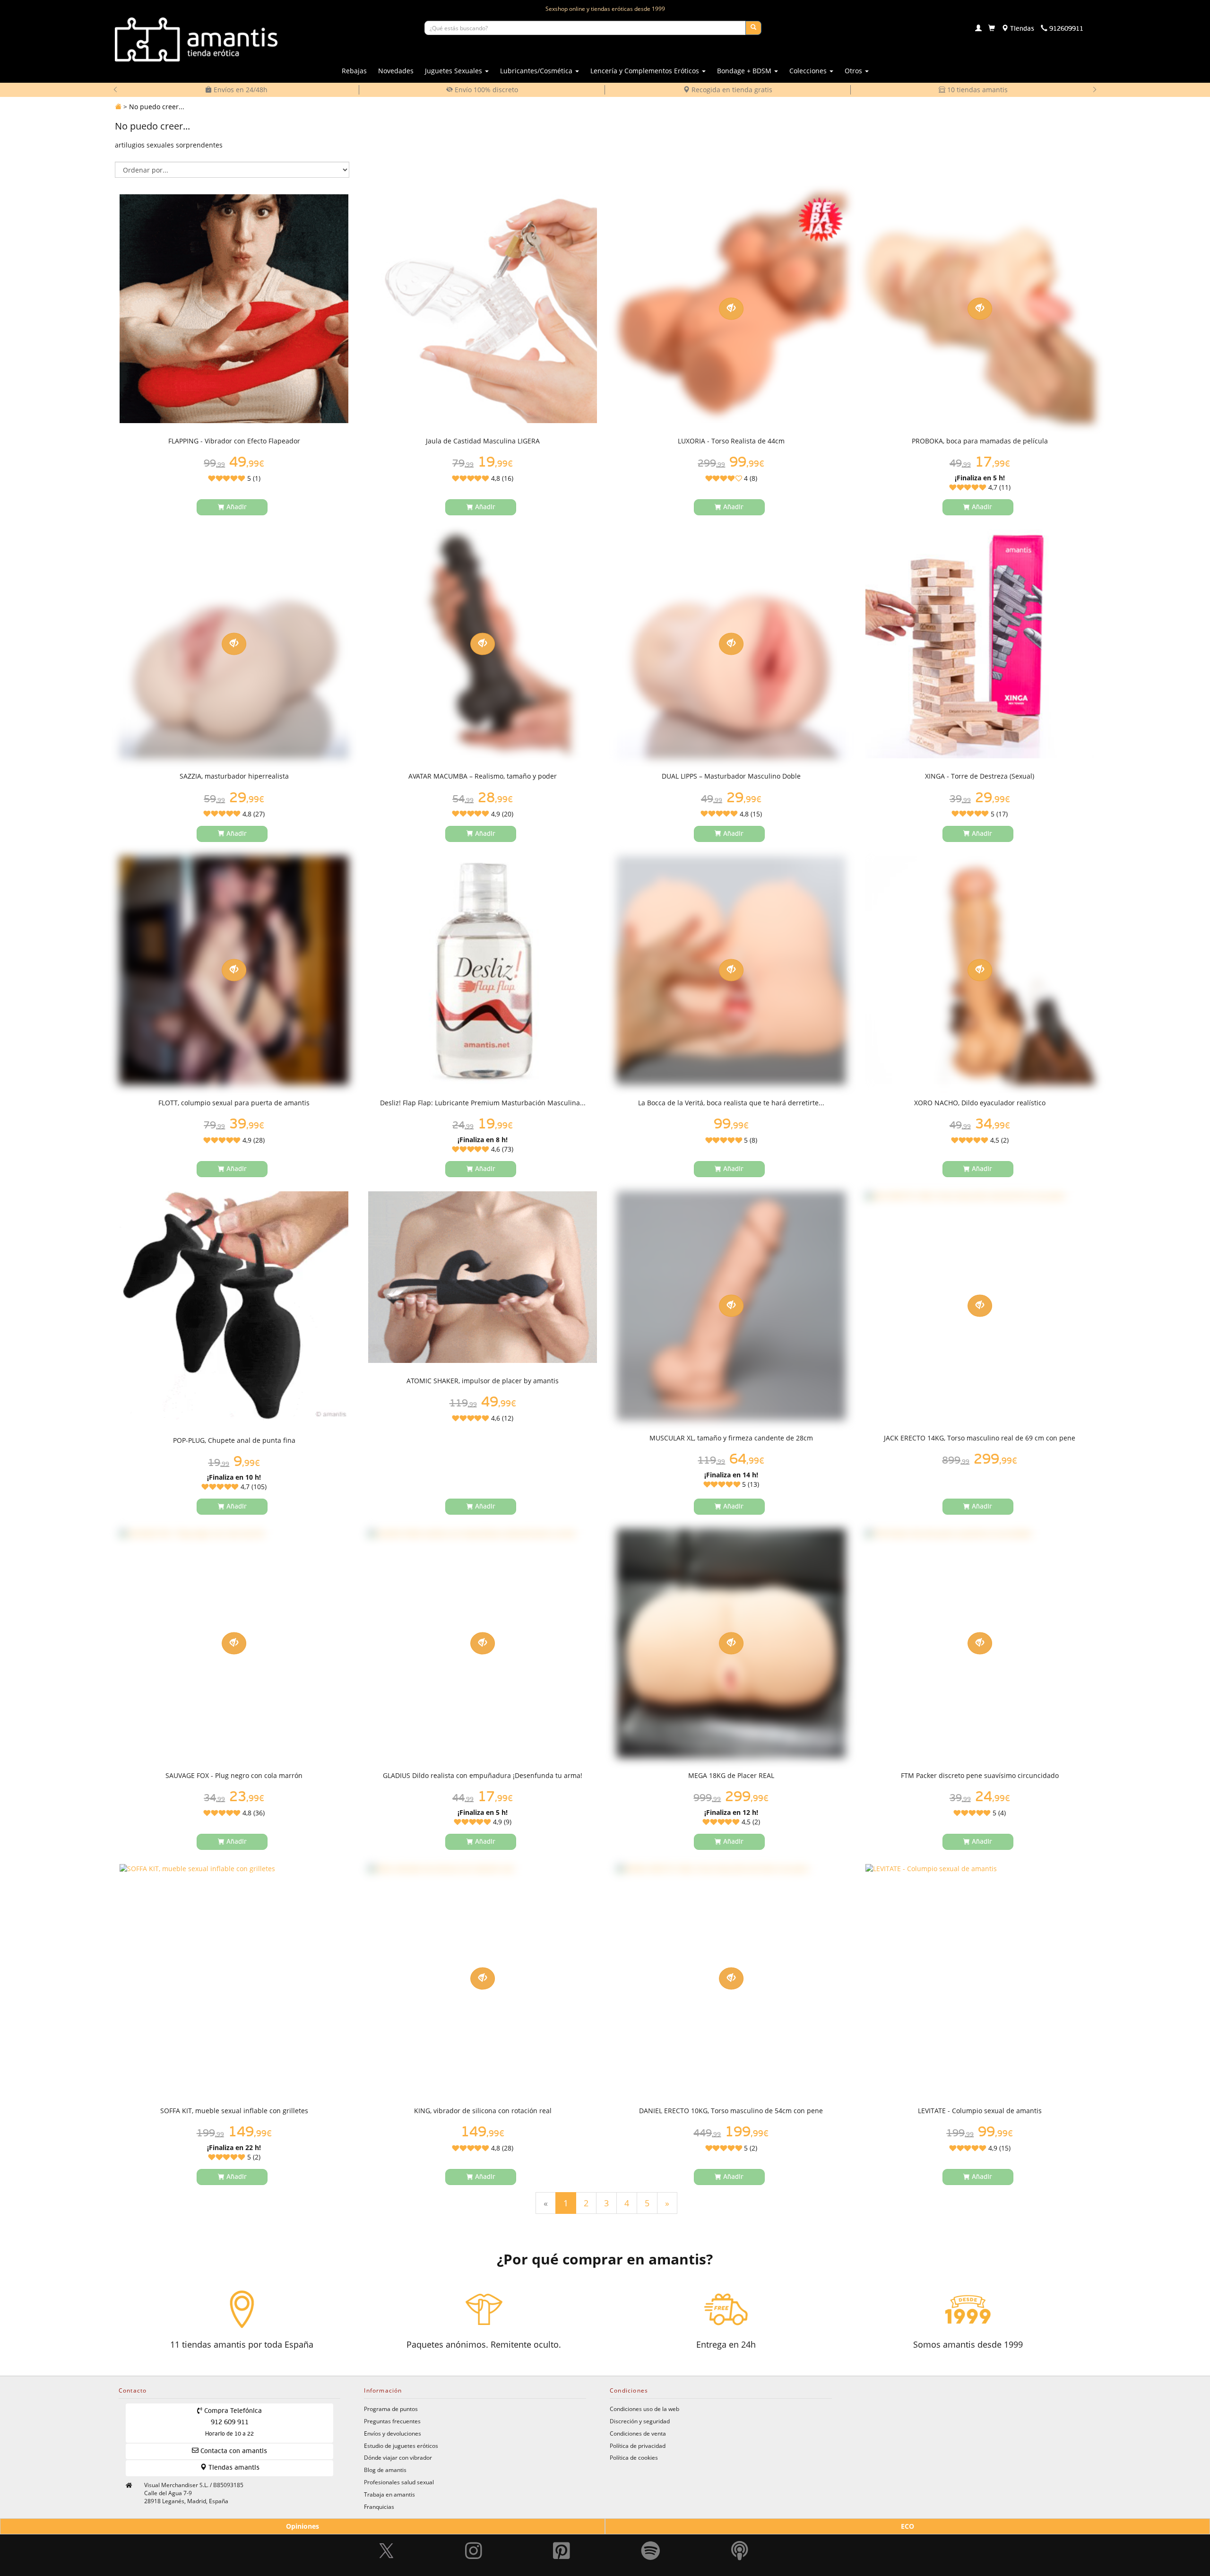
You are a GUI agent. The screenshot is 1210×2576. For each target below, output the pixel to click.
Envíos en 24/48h (240, 90)
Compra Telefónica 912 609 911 (232, 2422)
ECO (907, 2526)
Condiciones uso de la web (644, 2409)
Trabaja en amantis (389, 2494)
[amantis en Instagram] (474, 2538)
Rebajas (354, 71)
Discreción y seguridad (640, 2421)
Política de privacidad (638, 2446)
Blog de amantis (385, 2470)
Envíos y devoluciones (393, 2433)
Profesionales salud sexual (399, 2482)
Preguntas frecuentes (392, 2421)
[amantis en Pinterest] (562, 2538)
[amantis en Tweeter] (388, 2538)
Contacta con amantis (233, 2451)
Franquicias (379, 2507)
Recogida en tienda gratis (731, 90)
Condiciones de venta (638, 2433)
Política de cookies (634, 2457)
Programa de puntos (391, 2409)
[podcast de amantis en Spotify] (740, 2538)
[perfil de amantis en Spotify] (651, 2538)
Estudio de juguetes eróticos (401, 2446)
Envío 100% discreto (485, 90)
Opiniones (302, 2526)
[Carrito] (992, 29)
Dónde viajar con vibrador (398, 2457)
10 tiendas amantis (977, 90)
